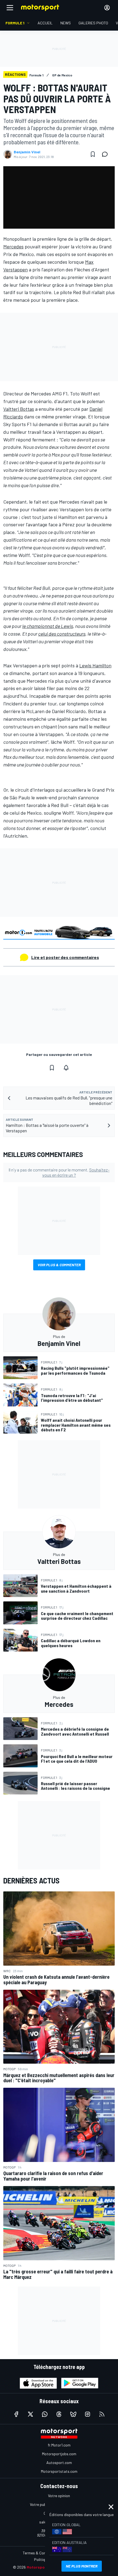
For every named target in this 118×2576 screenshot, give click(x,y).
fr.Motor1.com (59, 2445)
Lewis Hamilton (95, 665)
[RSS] (102, 2414)
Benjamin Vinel (27, 152)
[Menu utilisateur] (107, 8)
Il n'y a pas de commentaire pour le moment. (59, 1172)
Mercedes (13, 246)
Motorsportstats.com (59, 2471)
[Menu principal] (10, 8)
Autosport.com (59, 2462)
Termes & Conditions (40, 2553)
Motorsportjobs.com (59, 2454)
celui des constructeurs (62, 634)
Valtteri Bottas (19, 409)
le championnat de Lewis (48, 626)
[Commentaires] (106, 154)
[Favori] (93, 154)
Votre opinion (59, 2496)
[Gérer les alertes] (66, 1068)
